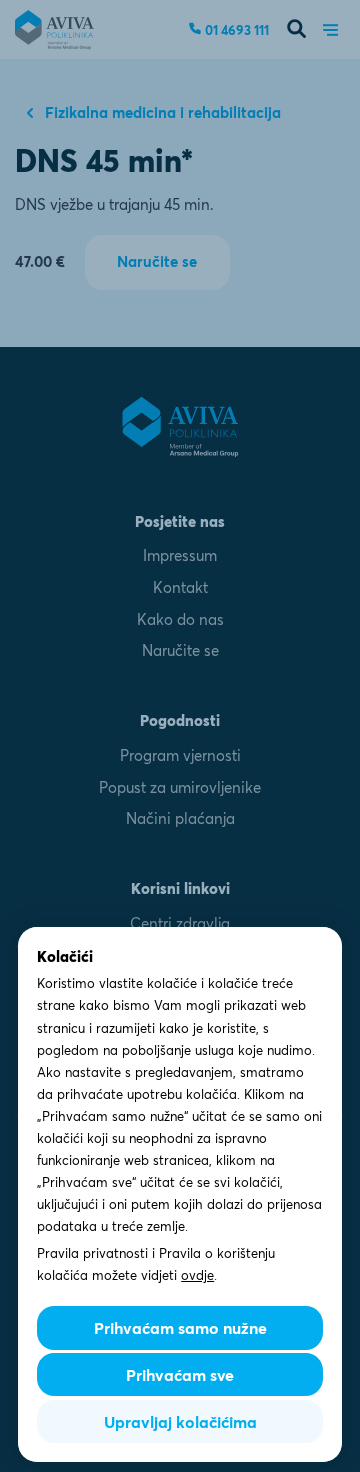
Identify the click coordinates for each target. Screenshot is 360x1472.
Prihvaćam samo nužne (180, 1328)
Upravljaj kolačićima (180, 1422)
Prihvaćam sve (180, 1375)
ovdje (197, 1275)
